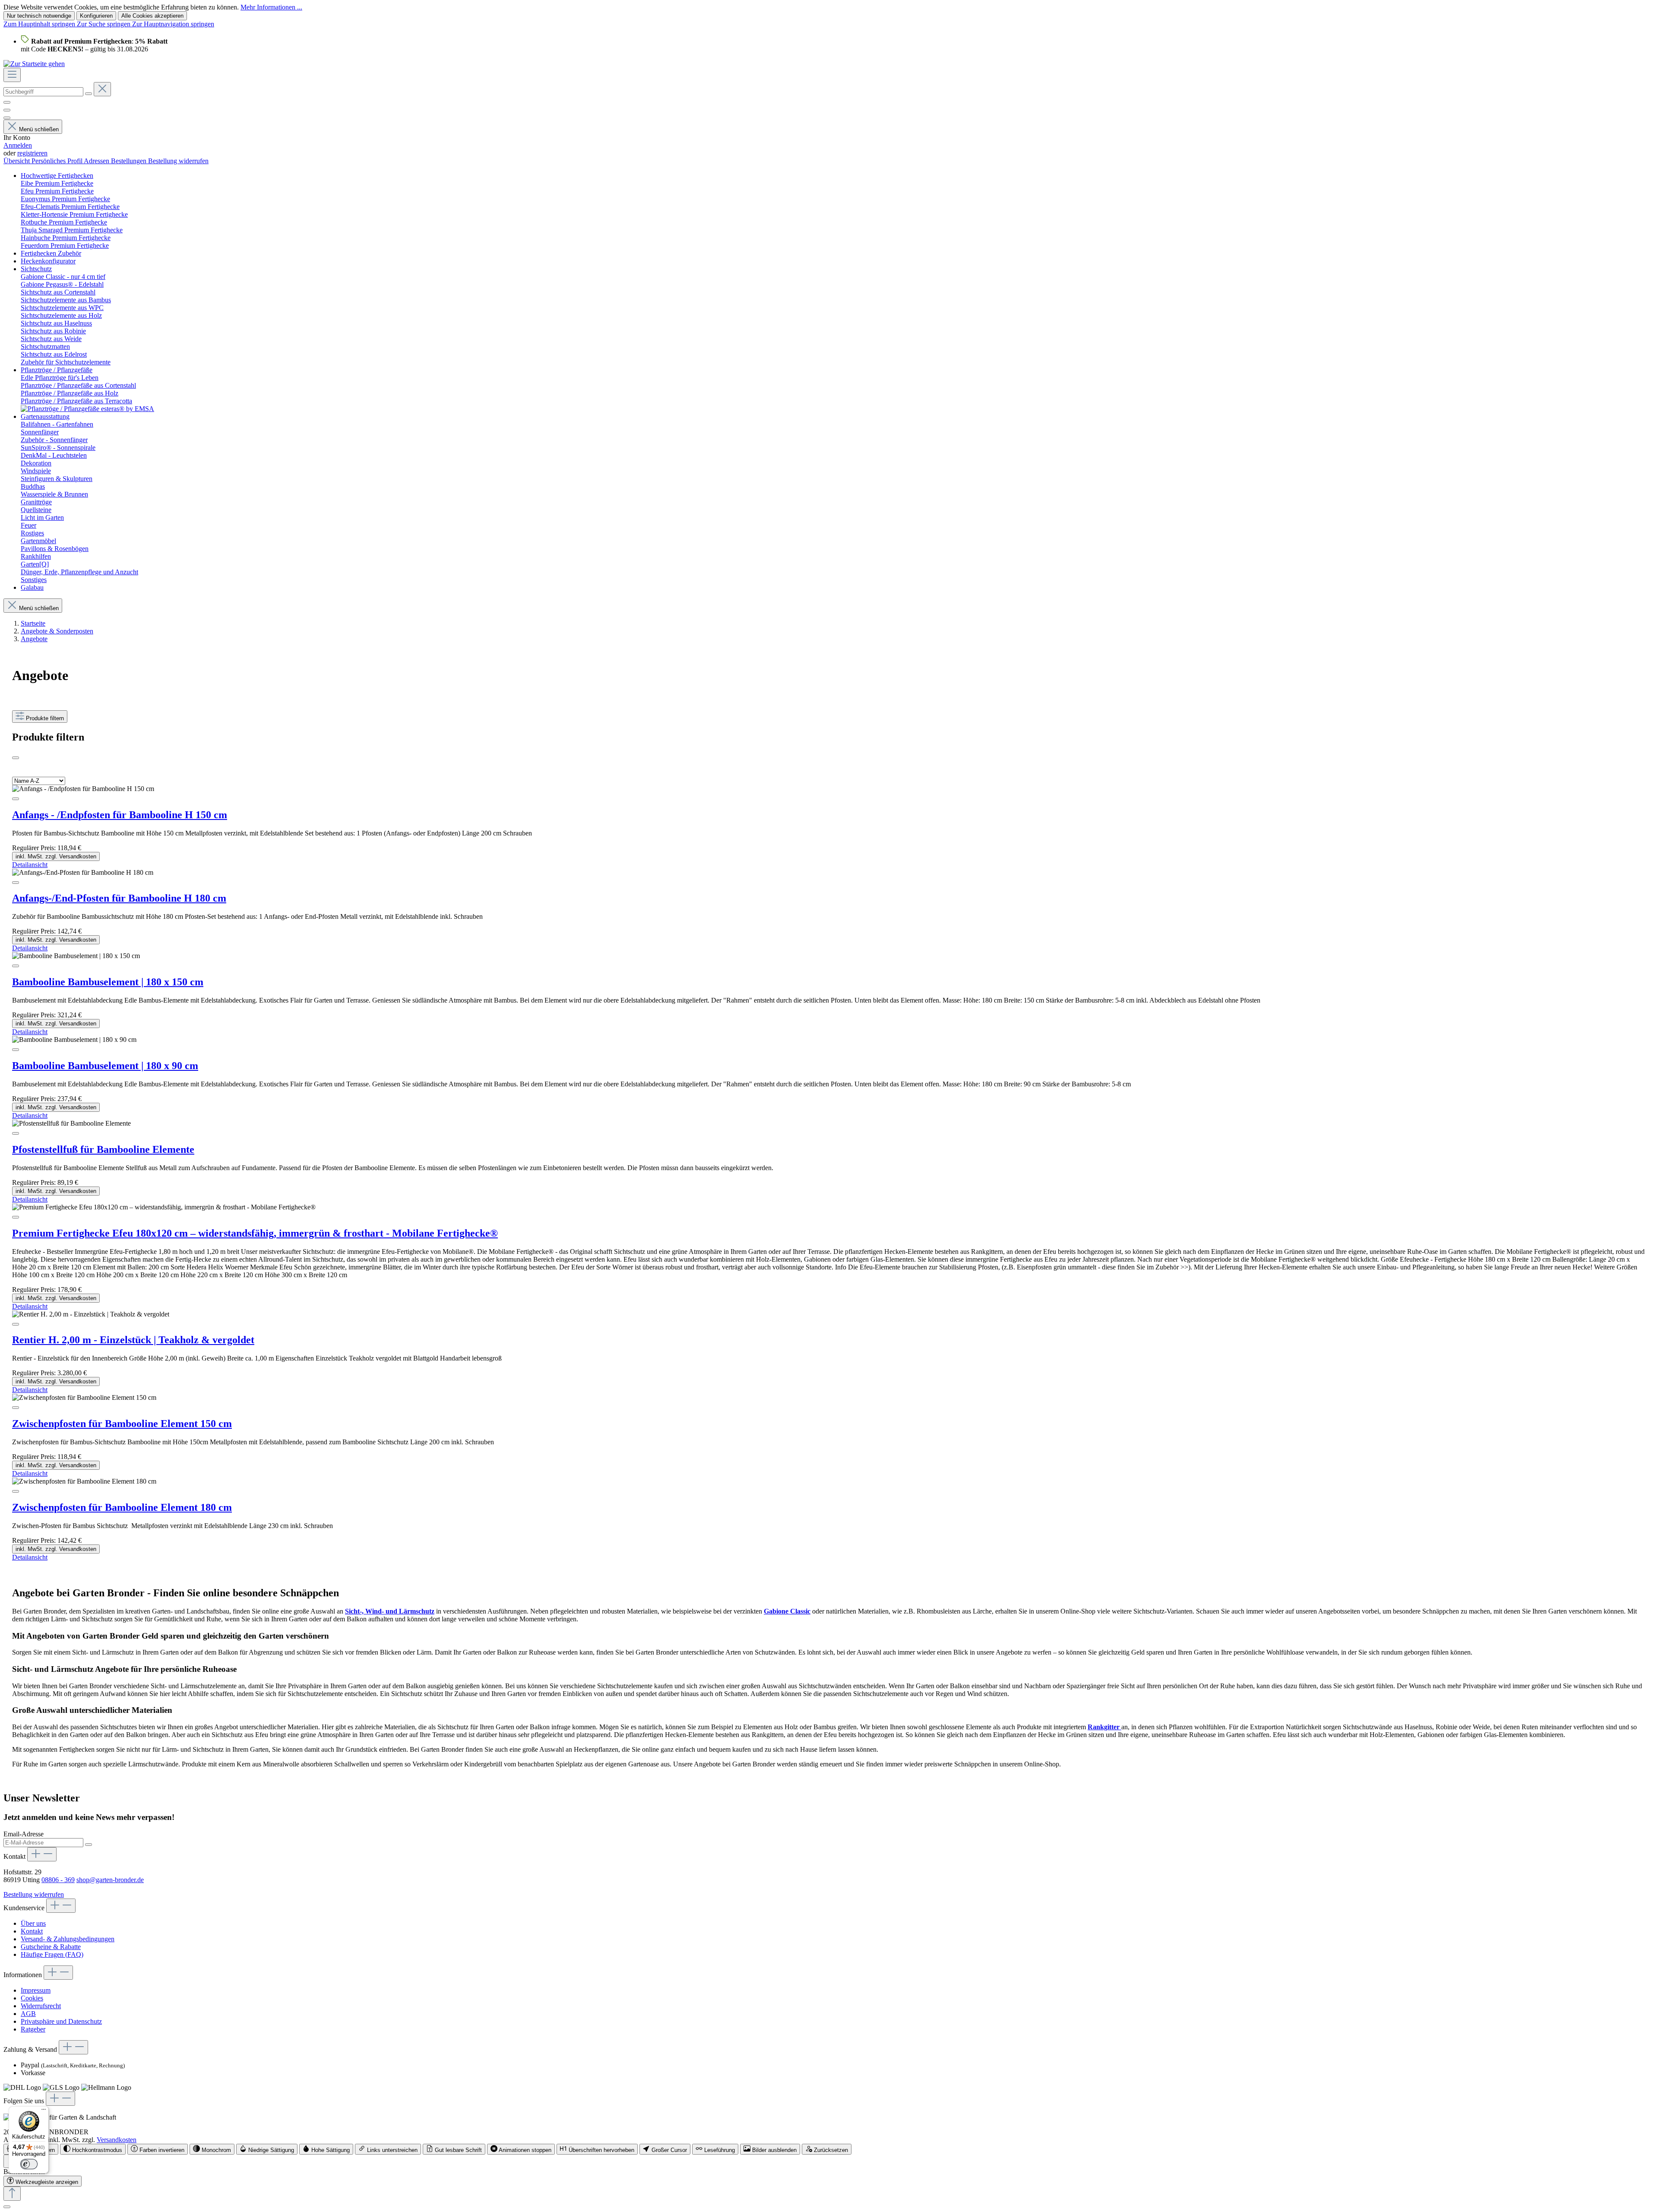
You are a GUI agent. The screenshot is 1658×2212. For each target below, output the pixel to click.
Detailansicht (30, 865)
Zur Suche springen (104, 24)
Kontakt (32, 1931)
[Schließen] (7, 2207)
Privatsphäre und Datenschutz (61, 2021)
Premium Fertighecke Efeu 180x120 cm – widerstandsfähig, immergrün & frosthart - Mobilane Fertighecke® (255, 1233)
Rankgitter (1104, 1727)
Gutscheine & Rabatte (51, 1947)
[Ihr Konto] (7, 118)
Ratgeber (33, 2029)
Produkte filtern (45, 718)
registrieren (32, 153)
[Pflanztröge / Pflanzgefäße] (87, 409)
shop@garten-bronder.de (110, 1880)
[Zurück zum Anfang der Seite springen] (12, 2194)
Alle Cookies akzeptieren (152, 16)
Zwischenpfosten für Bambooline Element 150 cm (122, 1424)
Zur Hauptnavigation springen (173, 24)
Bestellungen (130, 161)
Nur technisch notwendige (39, 16)
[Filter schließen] (16, 758)
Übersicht (17, 161)
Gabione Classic (787, 1611)
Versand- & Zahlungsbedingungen (68, 1939)
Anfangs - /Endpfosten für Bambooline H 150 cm (120, 815)
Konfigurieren (96, 16)
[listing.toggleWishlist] (16, 799)
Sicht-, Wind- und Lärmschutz (390, 1611)
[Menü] (12, 75)
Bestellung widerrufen (178, 161)
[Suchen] (89, 94)
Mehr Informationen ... (271, 7)
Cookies (32, 1998)
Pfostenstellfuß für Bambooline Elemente (103, 1149)
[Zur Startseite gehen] (34, 64)
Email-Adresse (24, 1834)
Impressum (36, 1990)
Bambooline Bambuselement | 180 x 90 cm (105, 1066)
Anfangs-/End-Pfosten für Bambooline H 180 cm (119, 898)
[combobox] (43, 92)
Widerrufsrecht (41, 2006)
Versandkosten (117, 2140)
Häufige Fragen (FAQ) (52, 1954)
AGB (28, 2014)
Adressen (97, 161)
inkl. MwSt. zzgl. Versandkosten (56, 856)
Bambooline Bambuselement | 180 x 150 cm (108, 982)
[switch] (93, 2149)
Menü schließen (39, 129)
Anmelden (18, 145)
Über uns (33, 1923)
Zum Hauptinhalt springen (40, 24)
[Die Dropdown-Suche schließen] (102, 89)
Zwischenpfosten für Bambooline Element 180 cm (122, 1507)
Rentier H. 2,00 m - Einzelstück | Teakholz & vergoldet (133, 1340)
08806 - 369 (58, 1880)
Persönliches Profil (58, 161)
